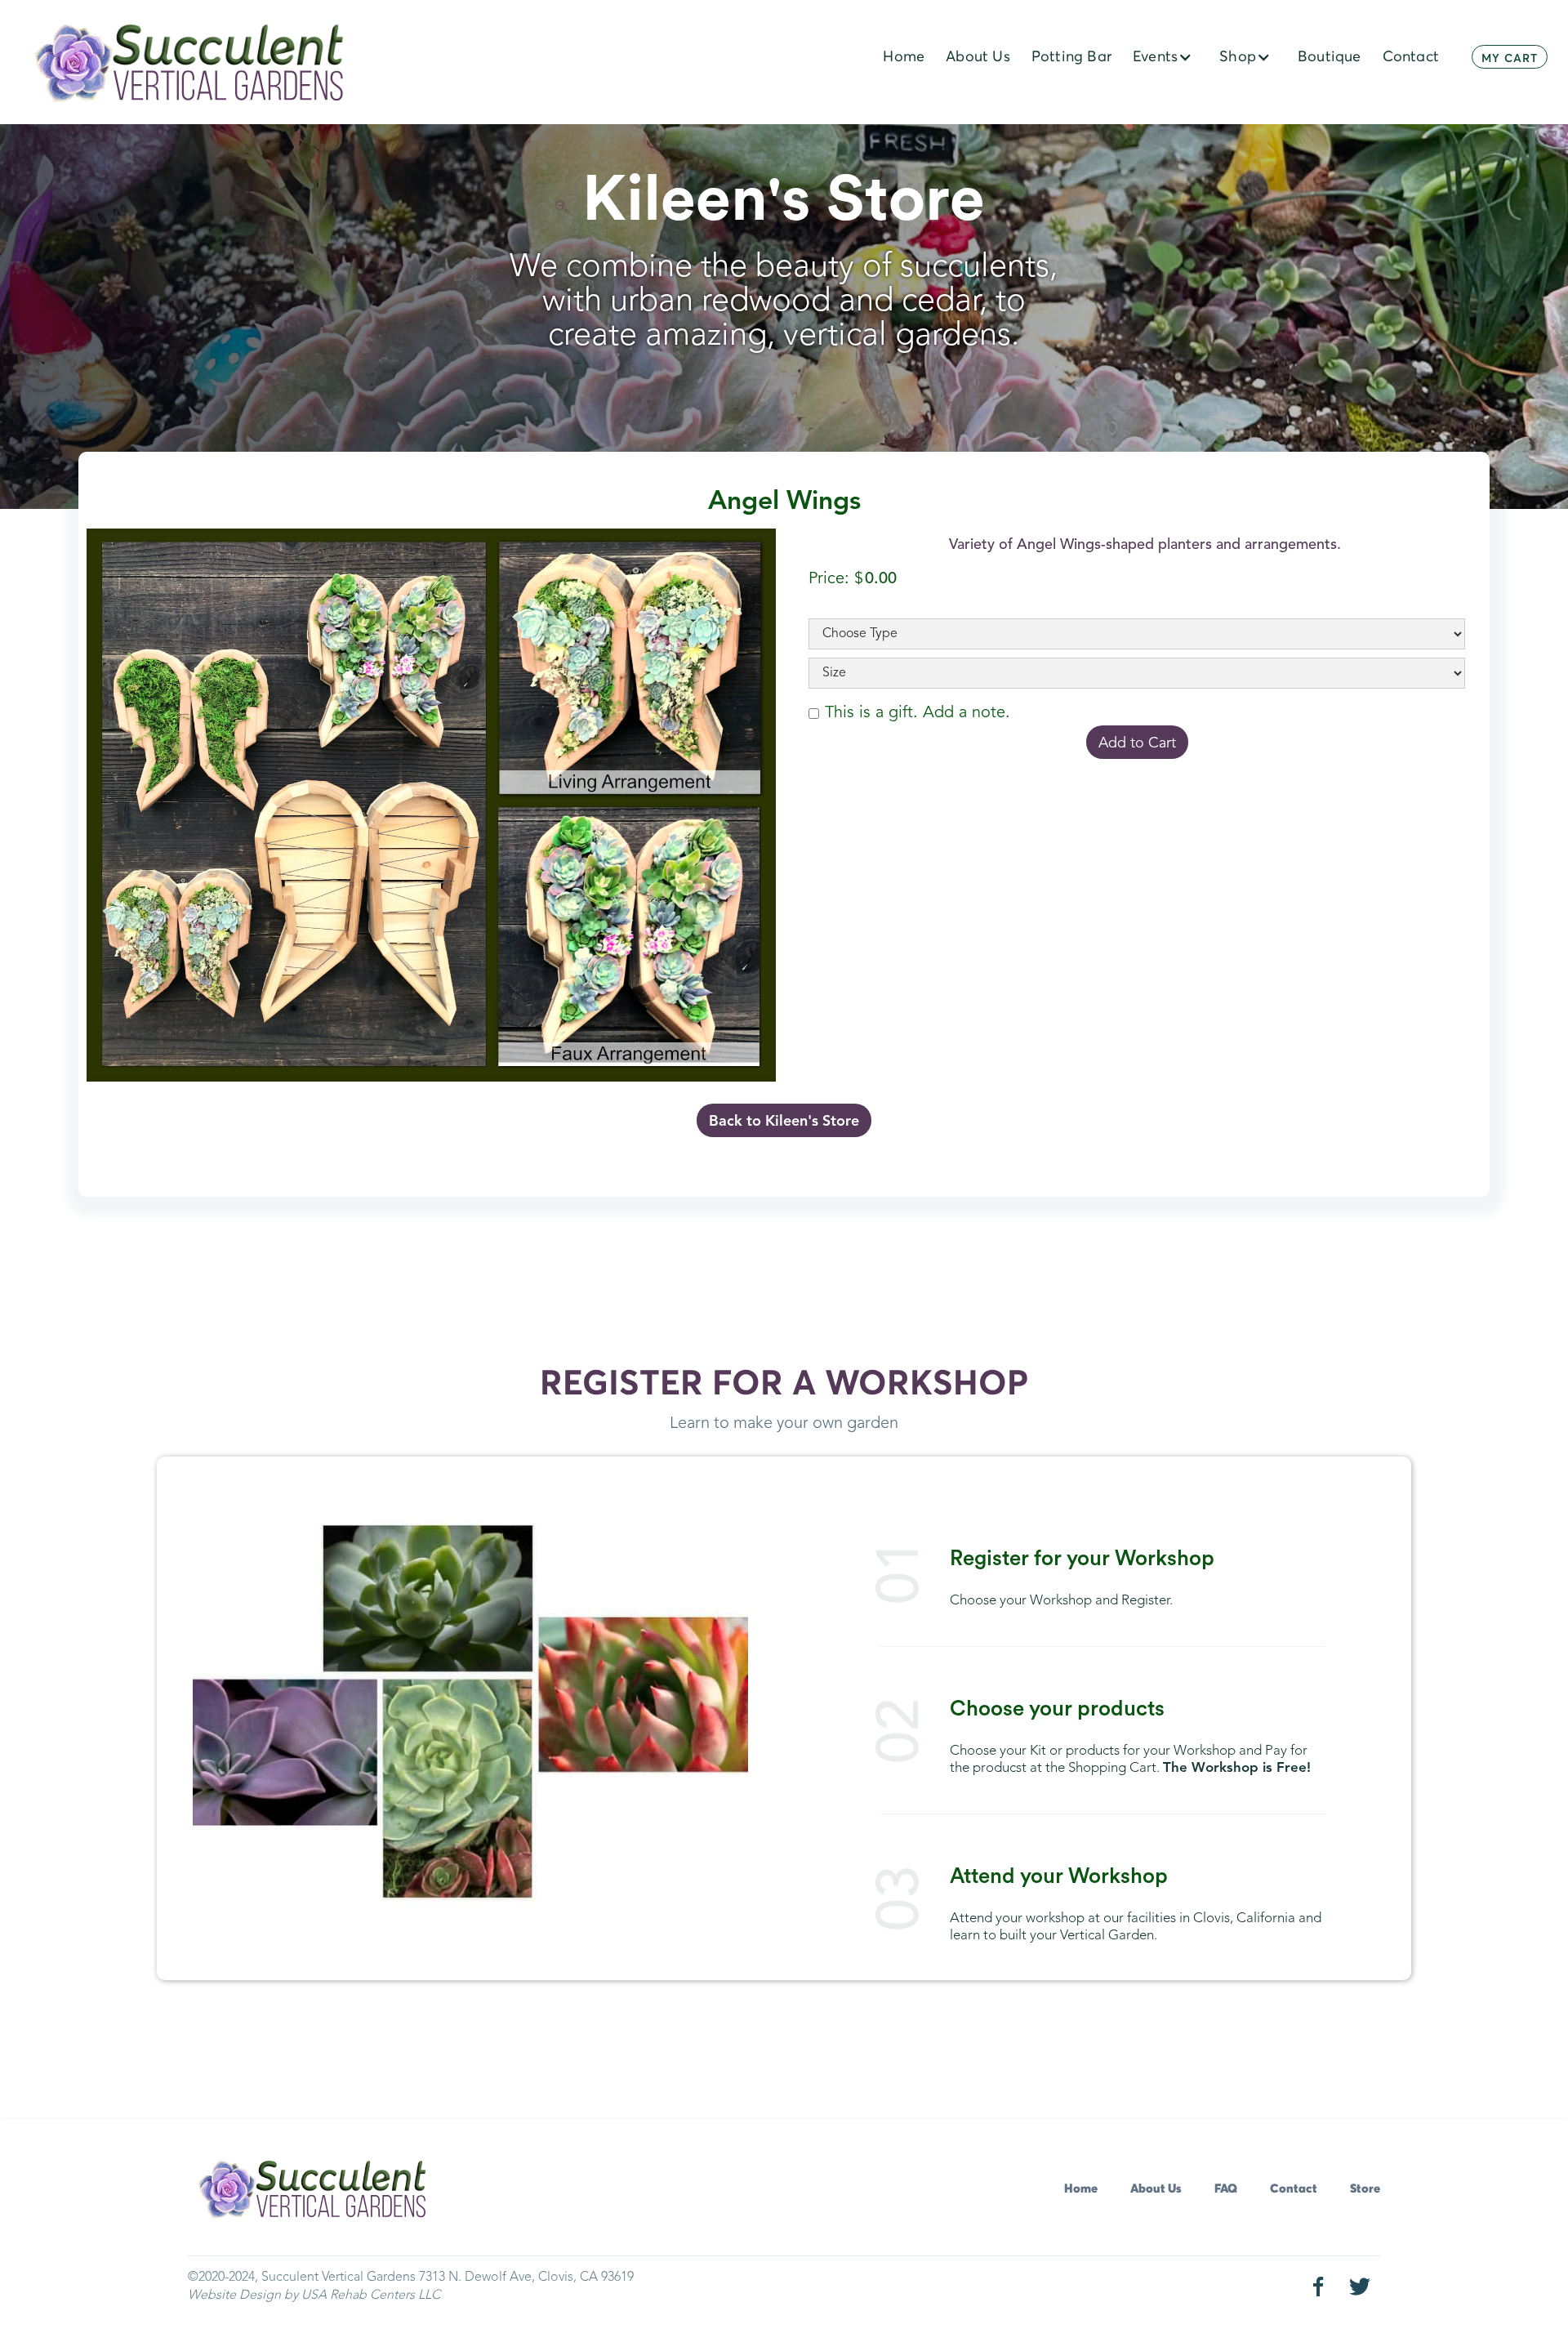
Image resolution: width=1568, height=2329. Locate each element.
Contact (1294, 2189)
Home (1081, 2189)
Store (1365, 2189)
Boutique (1330, 57)
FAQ (1226, 2189)
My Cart (1510, 59)
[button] (1165, 57)
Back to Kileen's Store (784, 1122)
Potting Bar (1071, 57)
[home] (190, 63)
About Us (1156, 2189)
